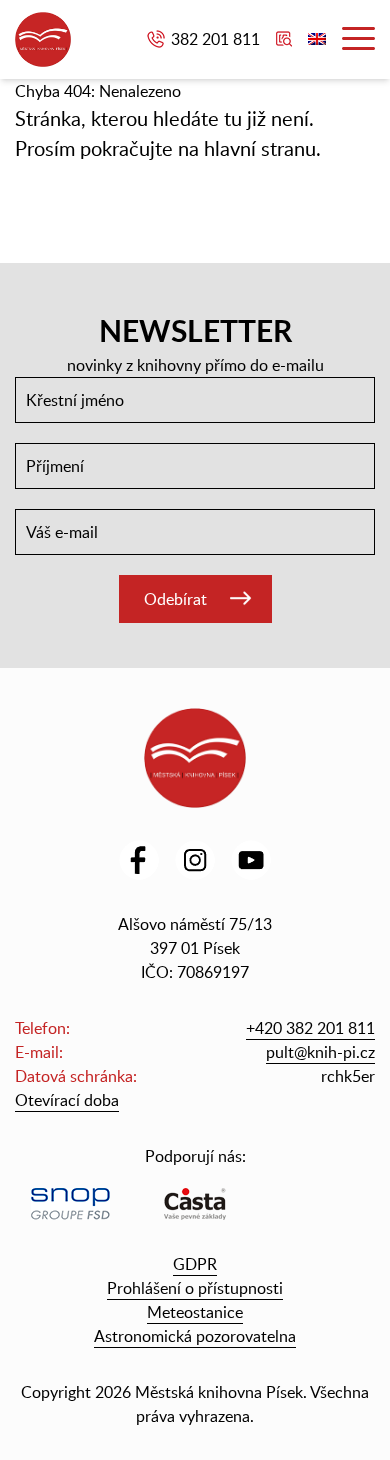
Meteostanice (195, 1312)
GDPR (195, 1264)
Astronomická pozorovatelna (195, 1336)
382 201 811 (215, 39)
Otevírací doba (67, 1100)
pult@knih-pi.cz (320, 1052)
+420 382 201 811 (310, 1028)
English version (317, 39)
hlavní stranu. (262, 148)
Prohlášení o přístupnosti (195, 1288)
